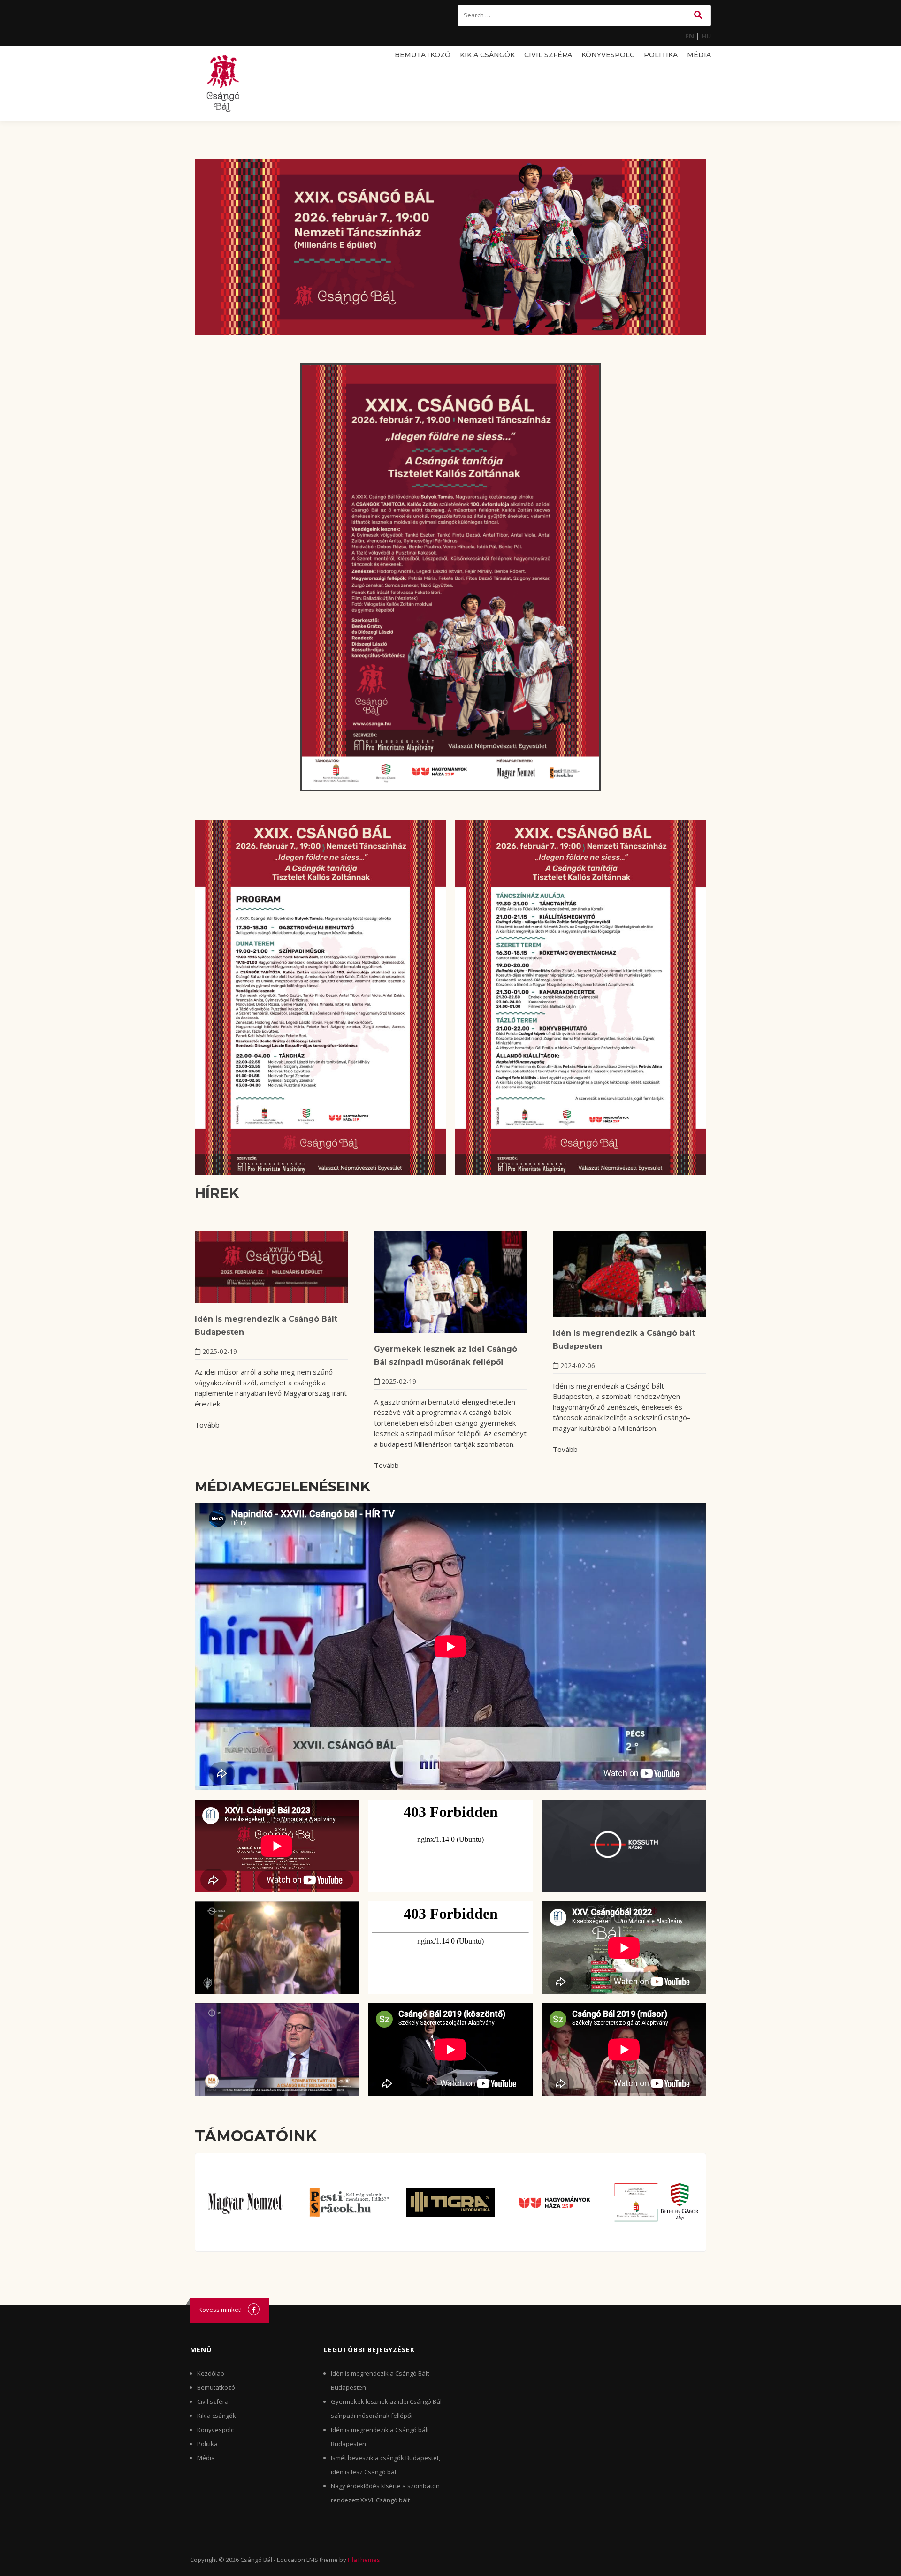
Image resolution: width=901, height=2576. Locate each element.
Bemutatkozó (423, 55)
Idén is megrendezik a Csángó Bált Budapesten (266, 1326)
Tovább (207, 1425)
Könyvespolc (608, 55)
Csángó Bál (256, 2560)
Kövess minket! (220, 2310)
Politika (661, 55)
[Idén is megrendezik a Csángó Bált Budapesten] (271, 1267)
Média (699, 55)
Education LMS (298, 2560)
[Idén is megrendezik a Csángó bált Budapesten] (630, 1274)
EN (690, 36)
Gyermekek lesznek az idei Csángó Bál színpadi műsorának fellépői (446, 1356)
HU (706, 36)
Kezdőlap (211, 2373)
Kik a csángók (487, 55)
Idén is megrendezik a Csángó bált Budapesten (624, 1340)
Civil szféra (548, 55)
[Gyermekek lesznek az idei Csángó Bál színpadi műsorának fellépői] (451, 1282)
